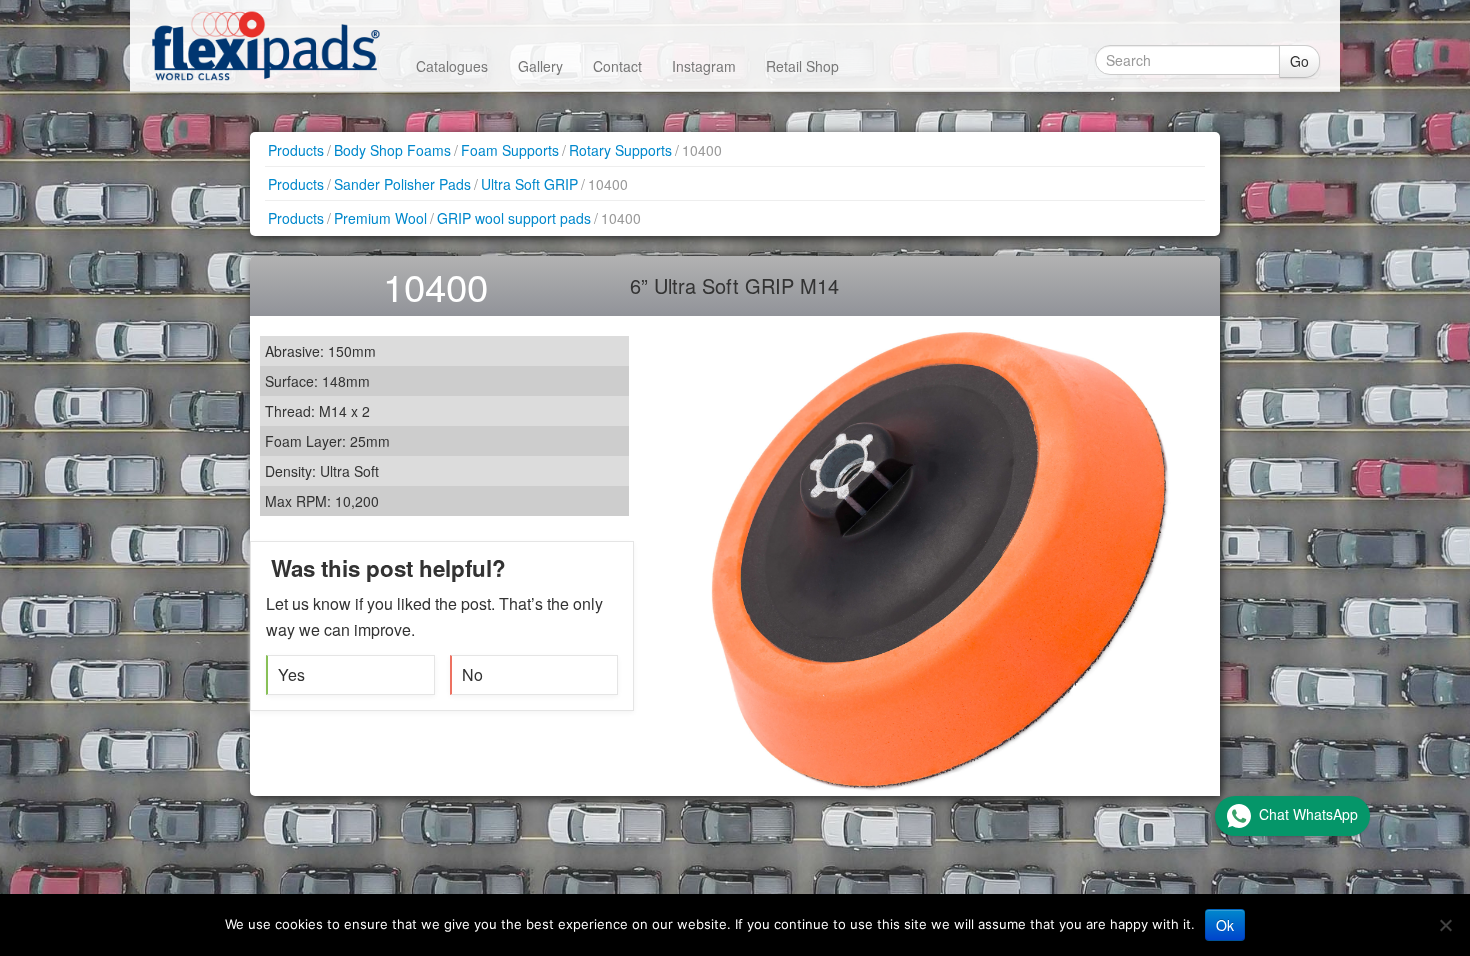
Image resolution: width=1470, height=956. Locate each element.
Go (1299, 61)
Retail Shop (802, 66)
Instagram (704, 66)
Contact (617, 66)
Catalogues (452, 66)
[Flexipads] (265, 45)
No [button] (472, 674)
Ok (1225, 925)
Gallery (540, 66)
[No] (1445, 925)
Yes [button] (291, 674)
